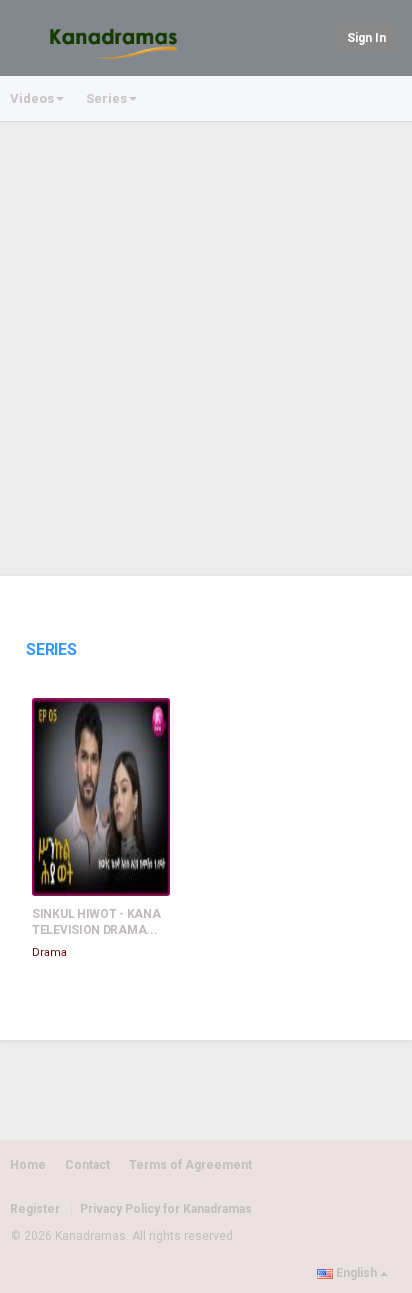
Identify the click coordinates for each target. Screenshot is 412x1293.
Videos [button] (32, 98)
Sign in (366, 38)
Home (28, 1165)
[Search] (317, 36)
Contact (87, 1165)
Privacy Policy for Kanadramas (166, 1209)
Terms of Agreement (190, 1165)
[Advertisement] (206, 339)
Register (35, 1209)
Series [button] (106, 98)
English (356, 1273)
